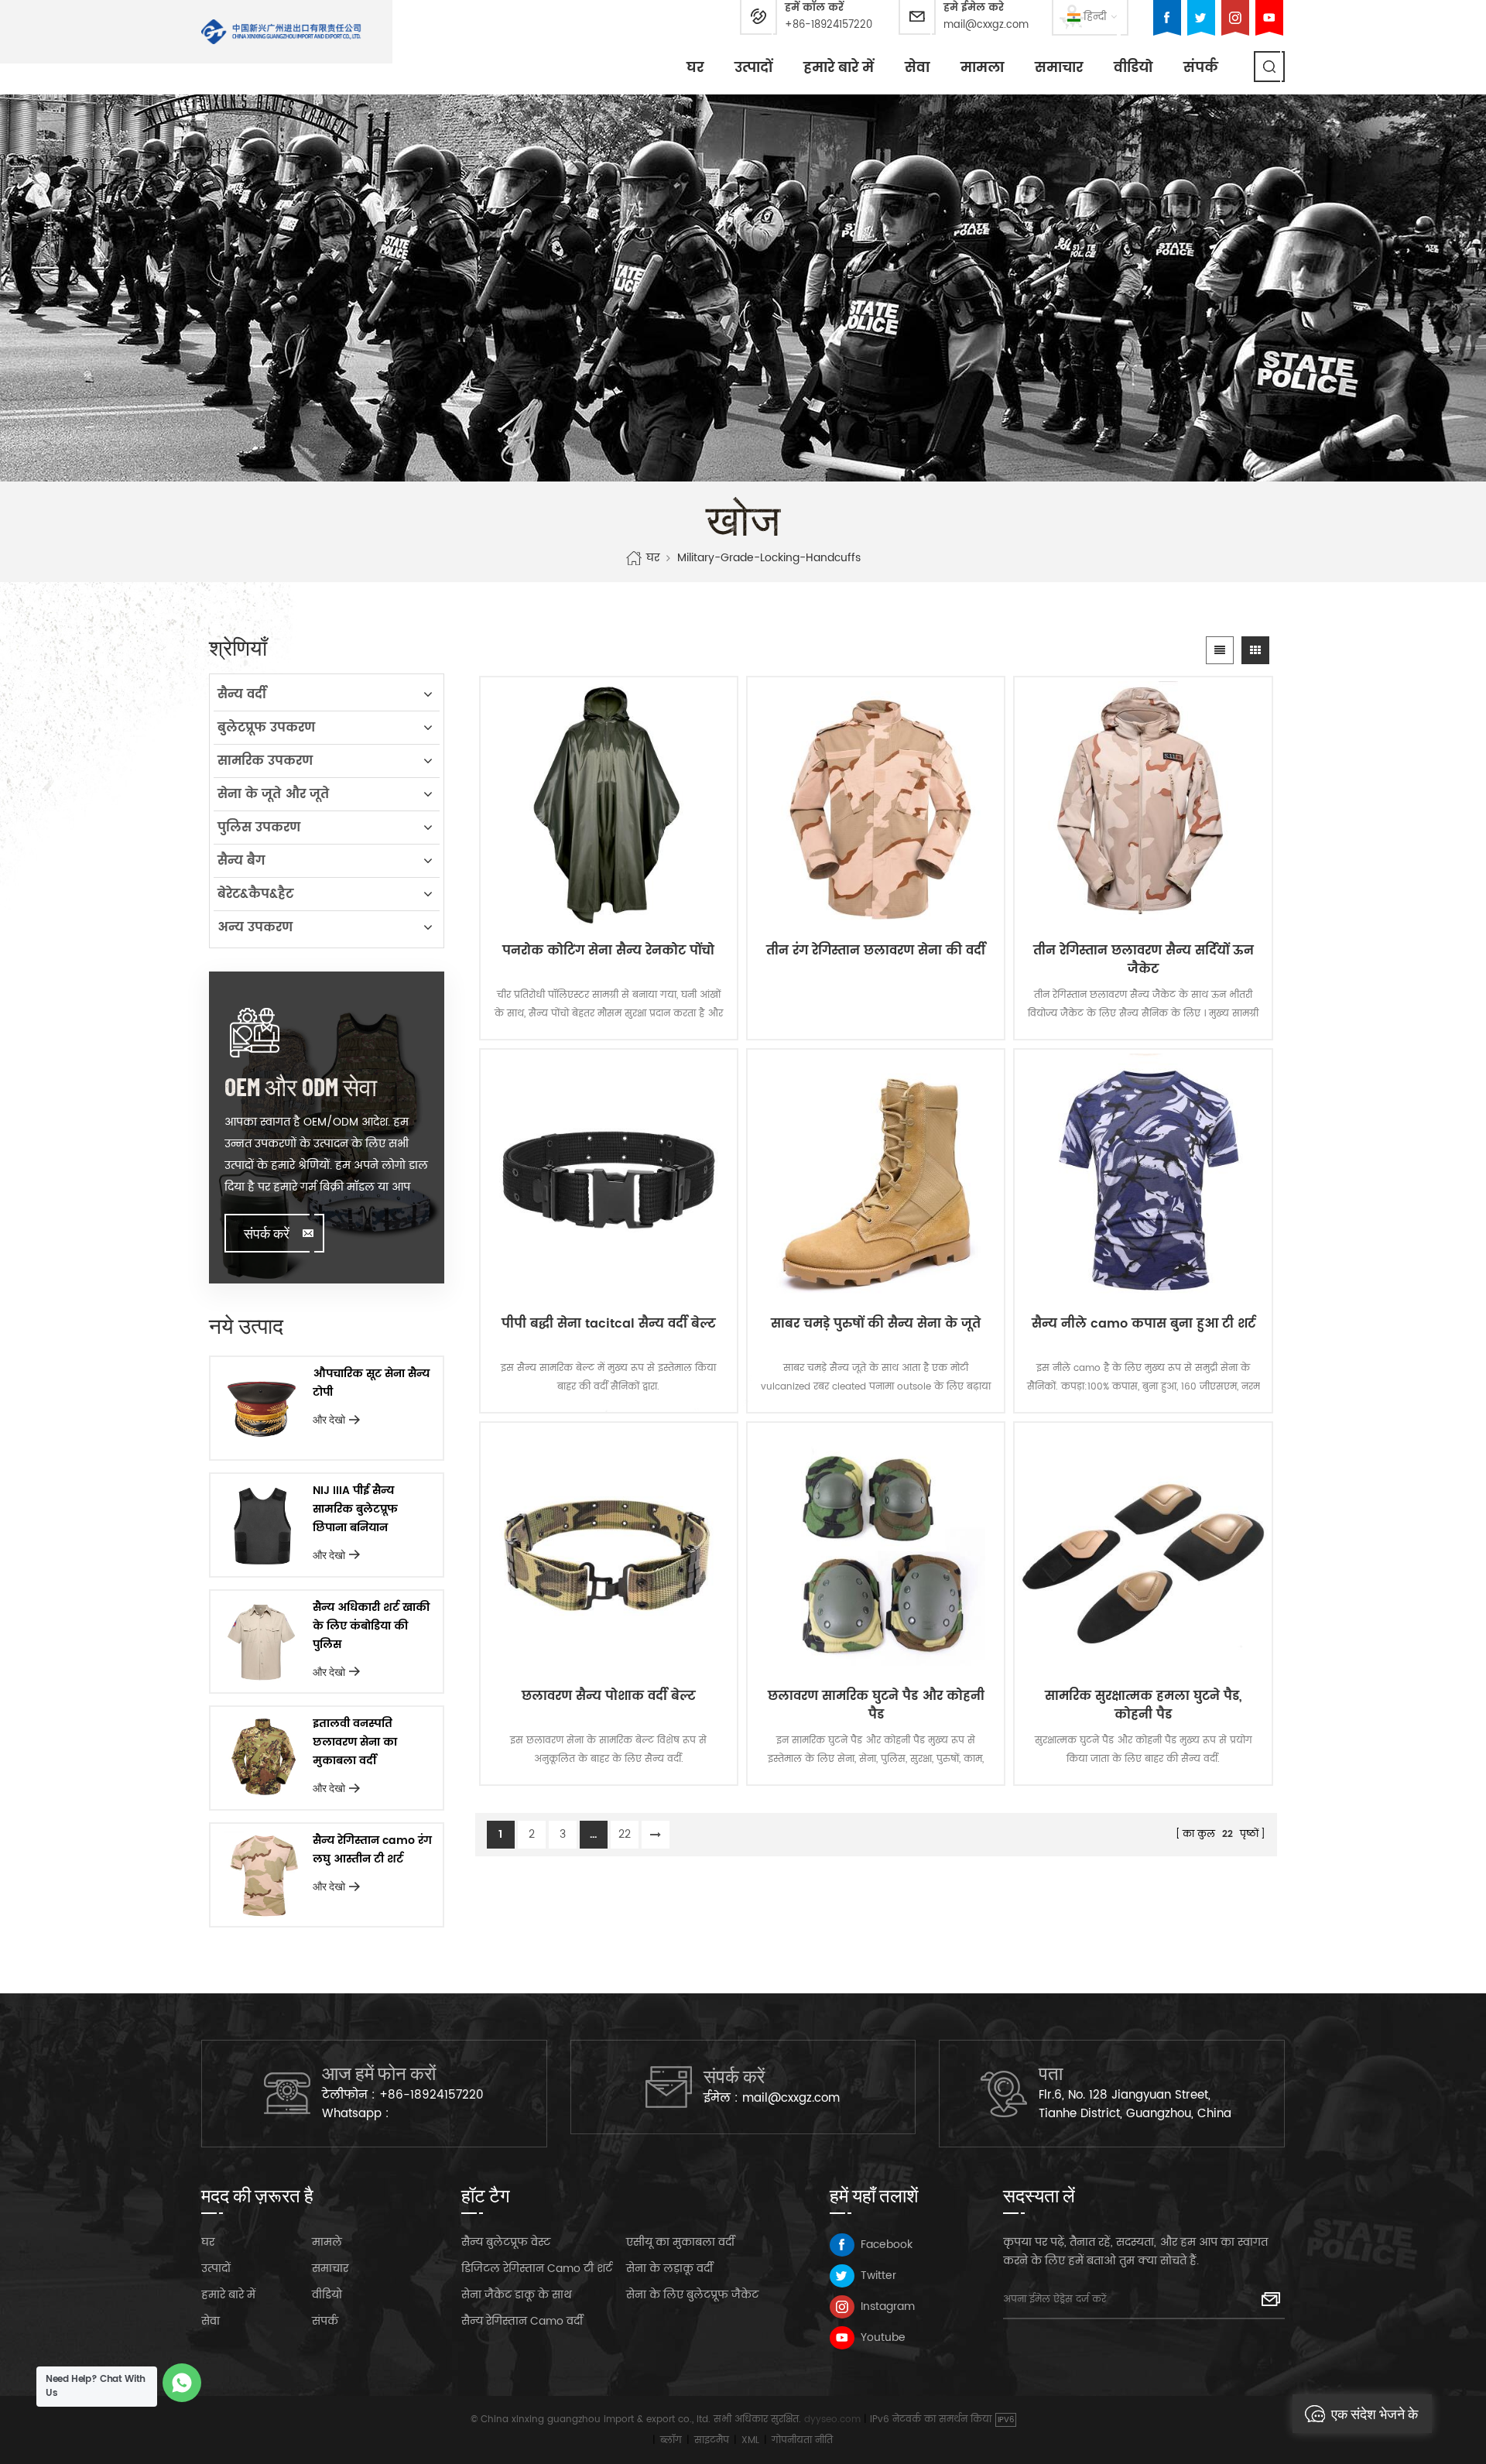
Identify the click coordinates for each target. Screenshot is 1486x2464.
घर (695, 68)
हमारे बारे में (839, 68)
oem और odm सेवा (301, 1086)
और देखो (329, 1419)
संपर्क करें (267, 1233)
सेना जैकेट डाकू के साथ (517, 2295)
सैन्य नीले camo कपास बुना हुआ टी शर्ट (1144, 1324)
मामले (327, 2242)
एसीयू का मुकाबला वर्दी (680, 2242)
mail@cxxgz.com (986, 25)
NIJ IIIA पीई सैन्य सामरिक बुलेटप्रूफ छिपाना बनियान (355, 1509)
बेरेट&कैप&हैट (255, 894)
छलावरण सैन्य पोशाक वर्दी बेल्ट (609, 1696)
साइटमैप (712, 2440)
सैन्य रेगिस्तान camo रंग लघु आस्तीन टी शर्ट (372, 1850)
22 (625, 1834)
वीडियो (1133, 68)
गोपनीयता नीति (802, 2440)
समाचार (1059, 68)
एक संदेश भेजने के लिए (1375, 2419)
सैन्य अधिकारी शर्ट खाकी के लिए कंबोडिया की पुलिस (371, 1626)
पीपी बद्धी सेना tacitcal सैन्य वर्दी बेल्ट (609, 1324)
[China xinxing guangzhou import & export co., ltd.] (281, 32)
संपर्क (1201, 68)
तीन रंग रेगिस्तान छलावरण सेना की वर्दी (876, 951)
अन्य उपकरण (255, 927)
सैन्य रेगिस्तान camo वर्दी (522, 2321)
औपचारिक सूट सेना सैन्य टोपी (371, 1383)
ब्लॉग (671, 2440)
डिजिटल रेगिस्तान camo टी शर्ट (537, 2269)
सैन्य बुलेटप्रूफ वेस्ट (506, 2242)
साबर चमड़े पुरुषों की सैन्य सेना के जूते (876, 1324)
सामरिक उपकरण (265, 761)
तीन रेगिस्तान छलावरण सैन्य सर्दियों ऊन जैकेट (1144, 960)
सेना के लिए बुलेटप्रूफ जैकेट (692, 2295)
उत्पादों (753, 68)
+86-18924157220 (829, 25)
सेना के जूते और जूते (273, 794)
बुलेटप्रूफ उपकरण (266, 728)
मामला (982, 68)
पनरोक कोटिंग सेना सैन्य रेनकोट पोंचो (608, 951)
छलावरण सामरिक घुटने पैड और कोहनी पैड (876, 1705)
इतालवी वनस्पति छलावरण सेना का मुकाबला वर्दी (355, 1742)
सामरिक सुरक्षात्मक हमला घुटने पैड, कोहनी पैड (1144, 1705)
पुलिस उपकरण (259, 828)
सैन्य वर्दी (242, 694)
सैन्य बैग (241, 861)
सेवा (917, 68)
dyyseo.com (832, 2419)
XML (750, 2440)
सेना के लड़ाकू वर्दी (669, 2269)
